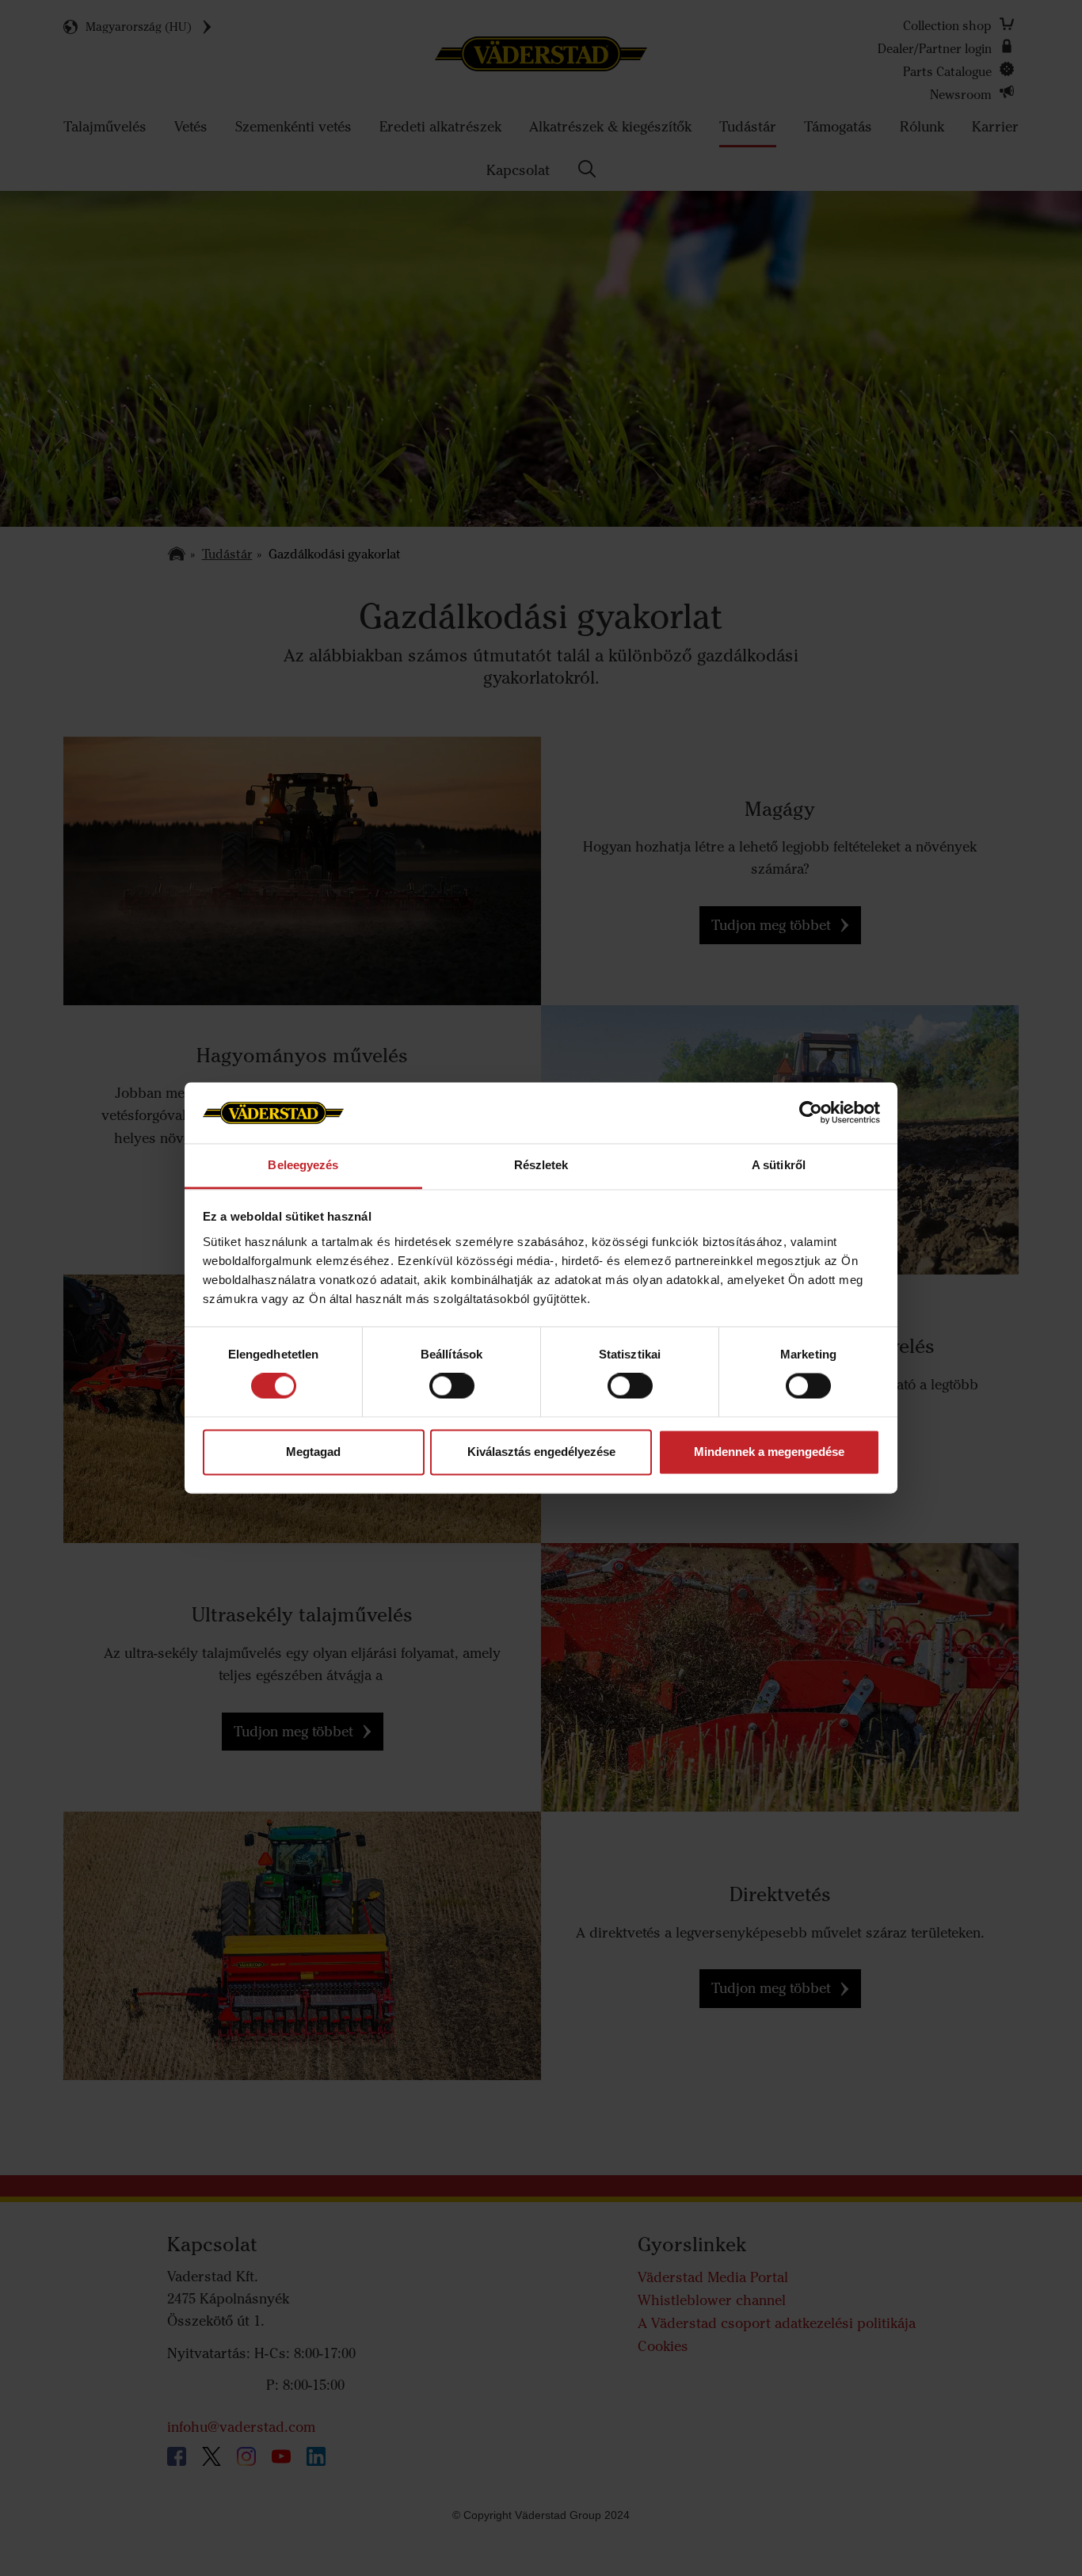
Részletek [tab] (541, 1165)
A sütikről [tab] (779, 1165)
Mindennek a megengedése (769, 1452)
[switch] (452, 1399)
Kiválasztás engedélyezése (541, 1452)
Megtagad (313, 1452)
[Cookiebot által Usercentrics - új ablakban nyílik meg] (811, 1113)
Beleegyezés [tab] (303, 1165)
